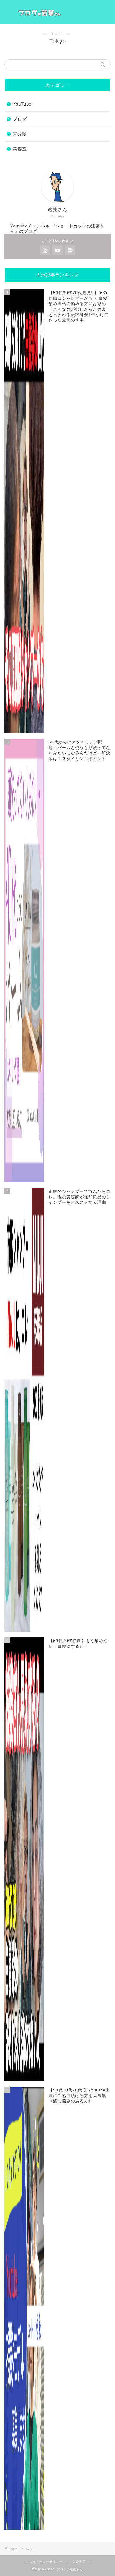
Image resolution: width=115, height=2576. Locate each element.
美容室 (20, 149)
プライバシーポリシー (46, 2562)
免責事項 (79, 2562)
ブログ (20, 119)
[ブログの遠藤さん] (58, 12)
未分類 (20, 134)
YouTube (22, 104)
